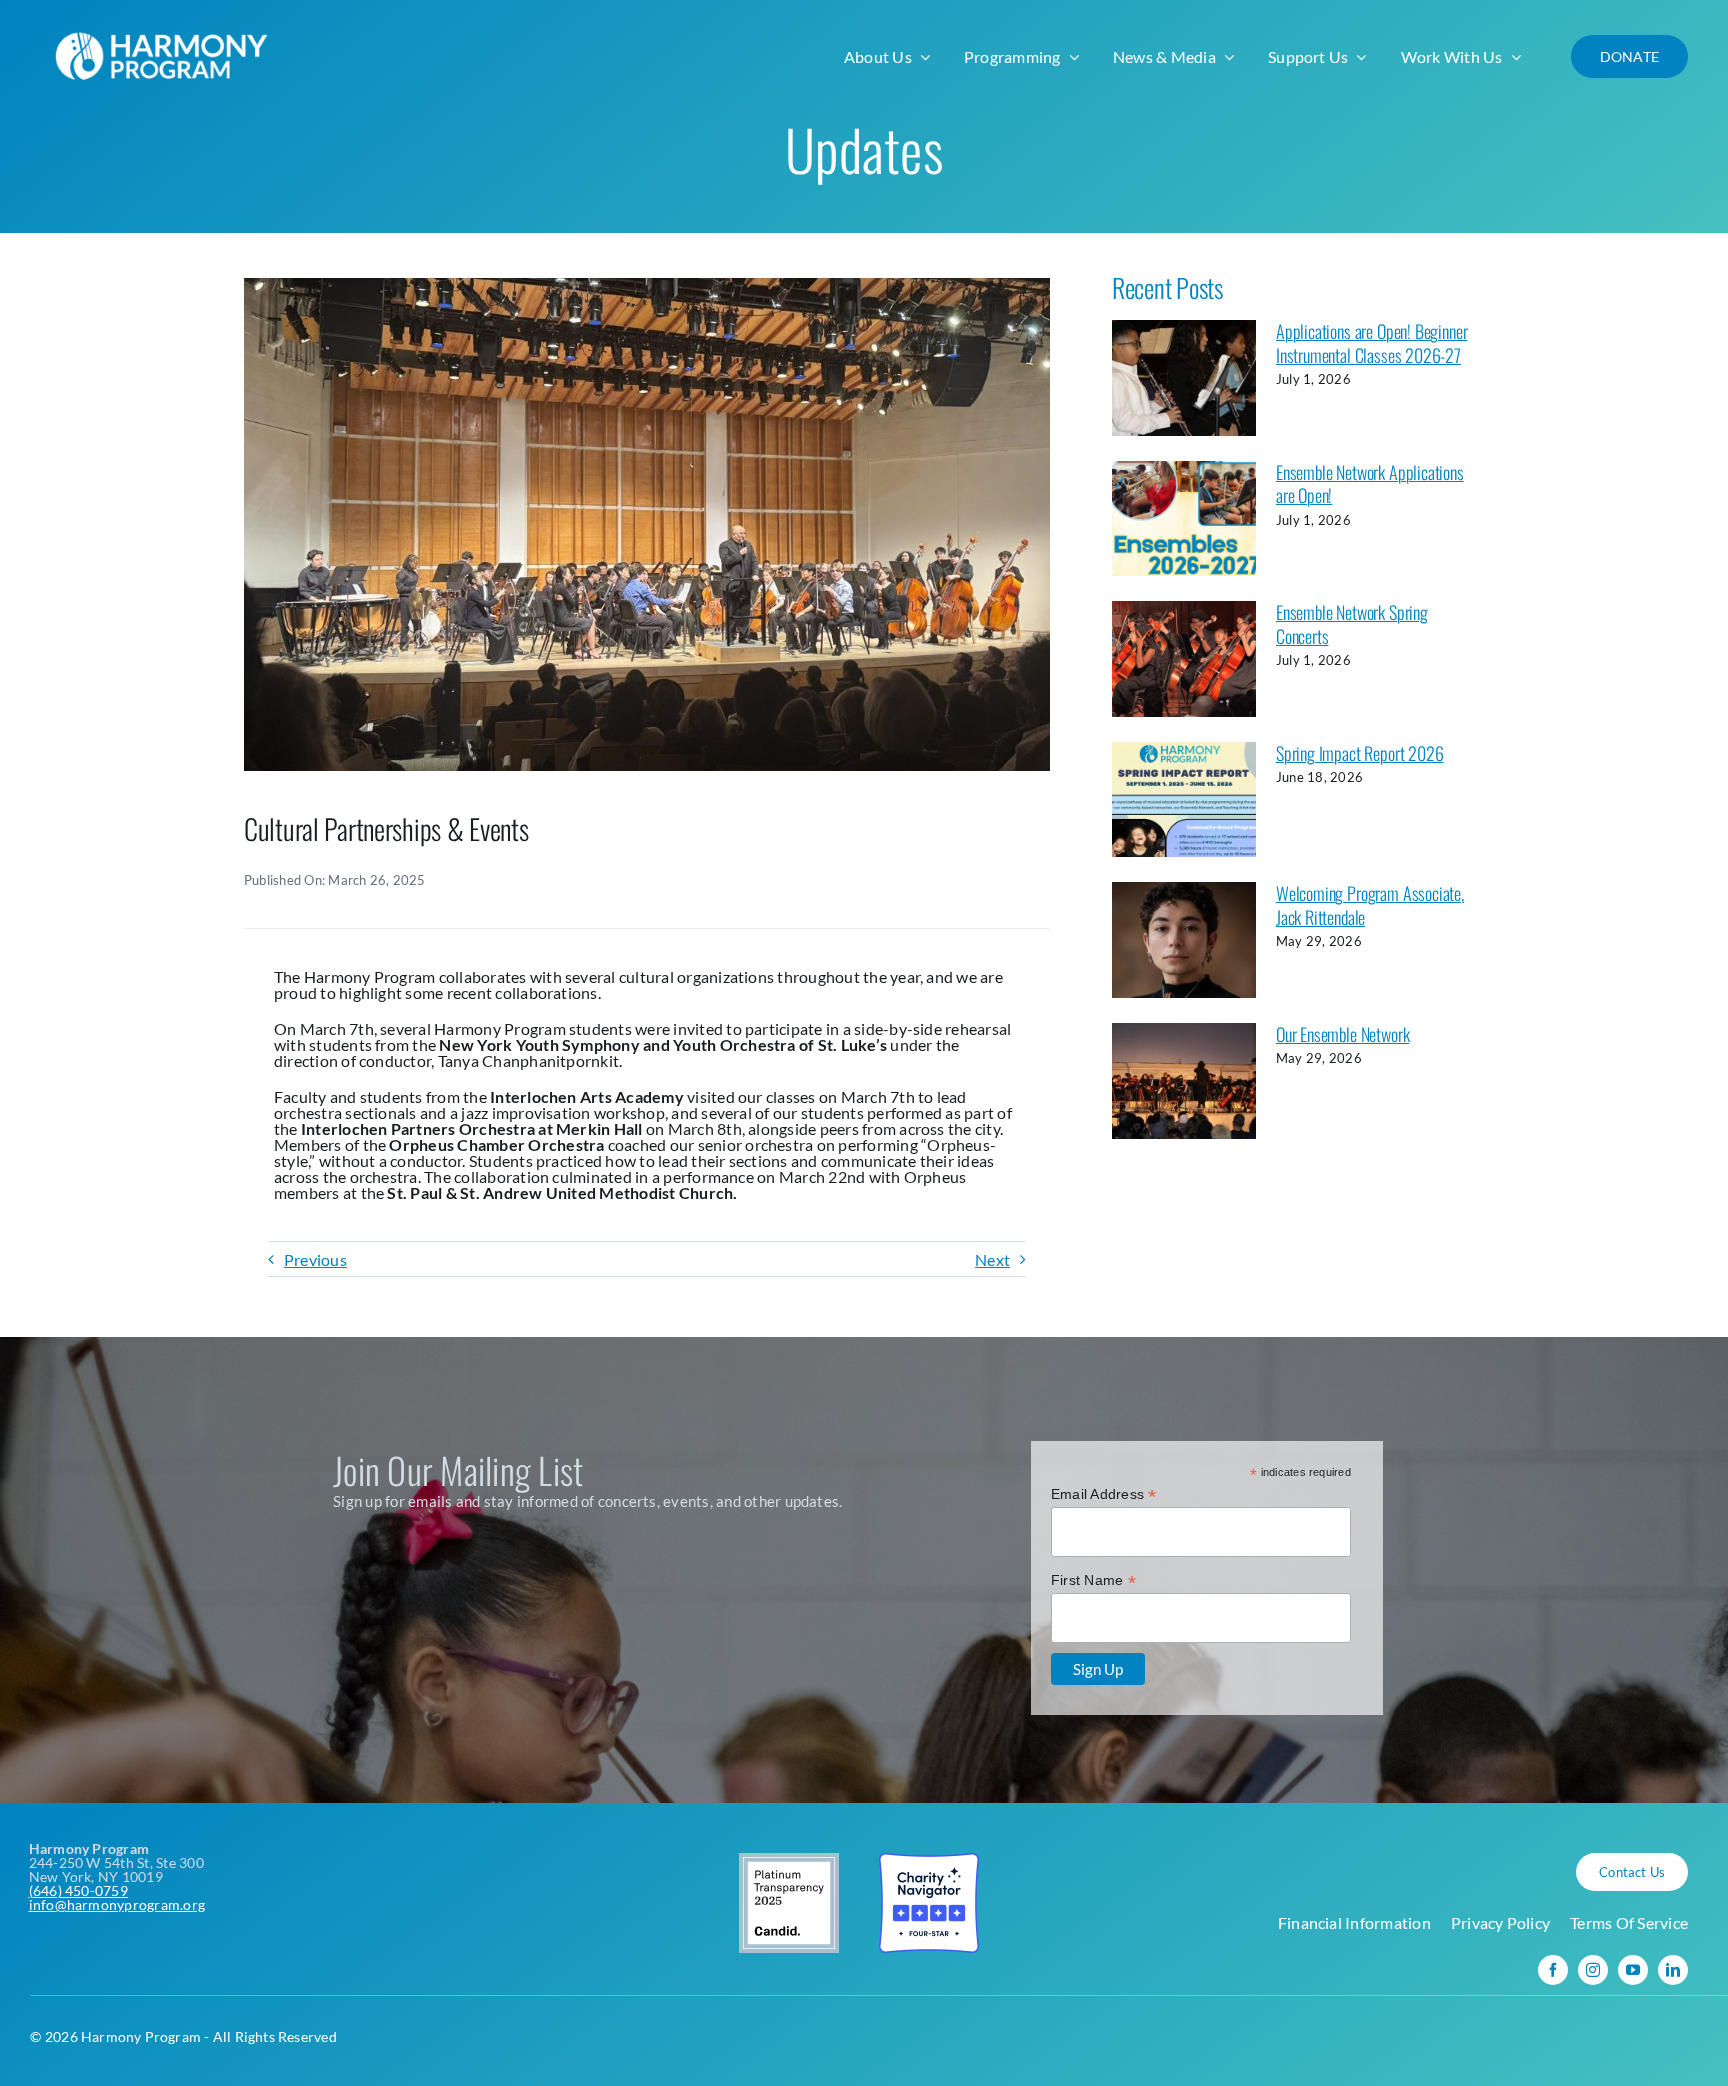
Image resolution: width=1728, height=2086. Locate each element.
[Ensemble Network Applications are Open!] (1184, 519)
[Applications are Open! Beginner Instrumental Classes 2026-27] (1184, 378)
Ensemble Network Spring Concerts (1352, 623)
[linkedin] (1673, 1970)
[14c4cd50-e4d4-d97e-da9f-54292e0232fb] (647, 285)
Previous (315, 1259)
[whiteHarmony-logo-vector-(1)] (165, 27)
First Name (1093, 1580)
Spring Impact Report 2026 (1360, 753)
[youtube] (1633, 1970)
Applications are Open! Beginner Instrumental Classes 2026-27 (1371, 342)
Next (992, 1259)
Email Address (1104, 1494)
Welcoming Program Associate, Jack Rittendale (1370, 904)
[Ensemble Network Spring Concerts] (1184, 659)
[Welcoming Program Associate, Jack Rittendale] (1184, 940)
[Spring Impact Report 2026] (1184, 800)
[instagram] (1593, 1970)
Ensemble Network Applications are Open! (1370, 483)
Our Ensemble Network (1342, 1034)
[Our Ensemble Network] (1184, 1081)
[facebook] (1553, 1970)
